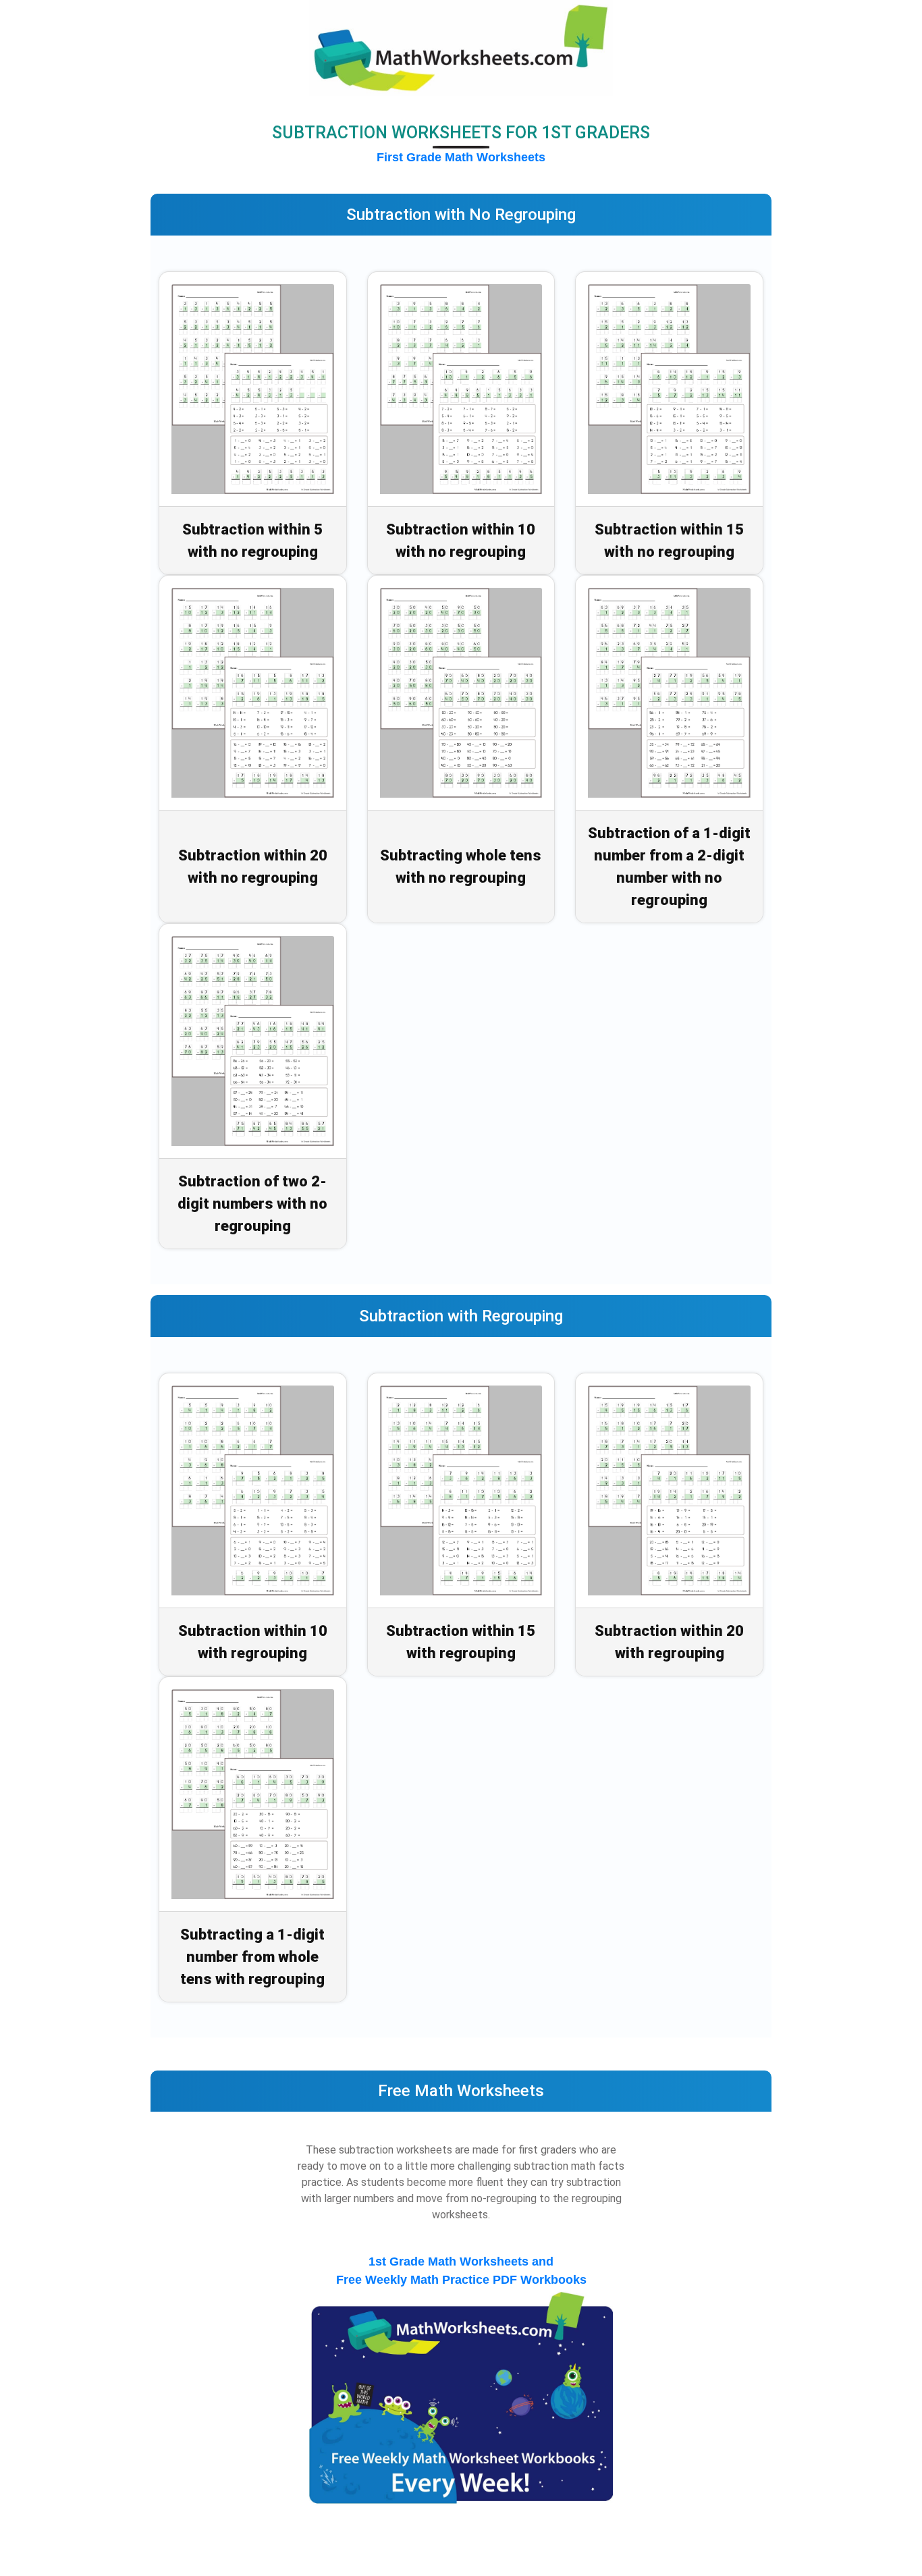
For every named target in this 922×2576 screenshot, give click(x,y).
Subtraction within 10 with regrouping (253, 1642)
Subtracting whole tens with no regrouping (461, 867)
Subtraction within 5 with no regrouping (252, 541)
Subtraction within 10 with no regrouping (461, 541)
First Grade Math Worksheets (461, 157)
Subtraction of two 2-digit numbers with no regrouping (252, 1204)
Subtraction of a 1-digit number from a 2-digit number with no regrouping (669, 867)
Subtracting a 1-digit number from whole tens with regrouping (252, 1957)
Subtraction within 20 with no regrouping (253, 867)
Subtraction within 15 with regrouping (461, 1642)
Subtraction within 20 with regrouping (669, 1642)
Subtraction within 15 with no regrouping (669, 541)
